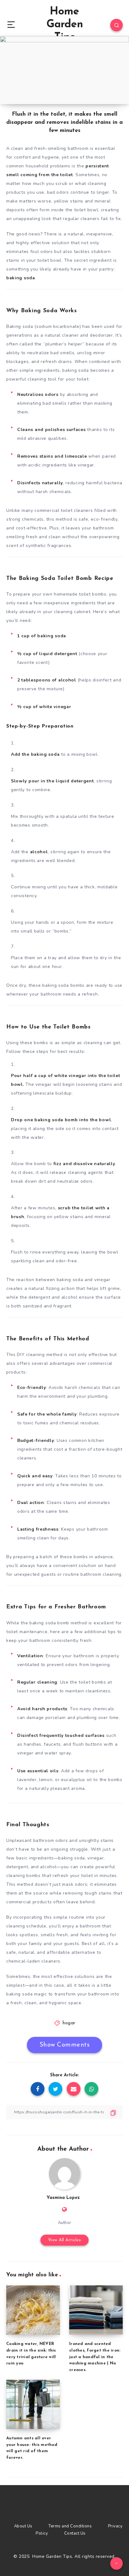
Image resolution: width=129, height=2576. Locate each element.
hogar (69, 2023)
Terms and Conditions (70, 2526)
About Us (23, 2526)
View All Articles (65, 2240)
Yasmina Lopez (63, 2198)
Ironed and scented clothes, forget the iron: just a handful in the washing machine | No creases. (95, 2357)
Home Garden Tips (65, 25)
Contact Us (75, 2533)
